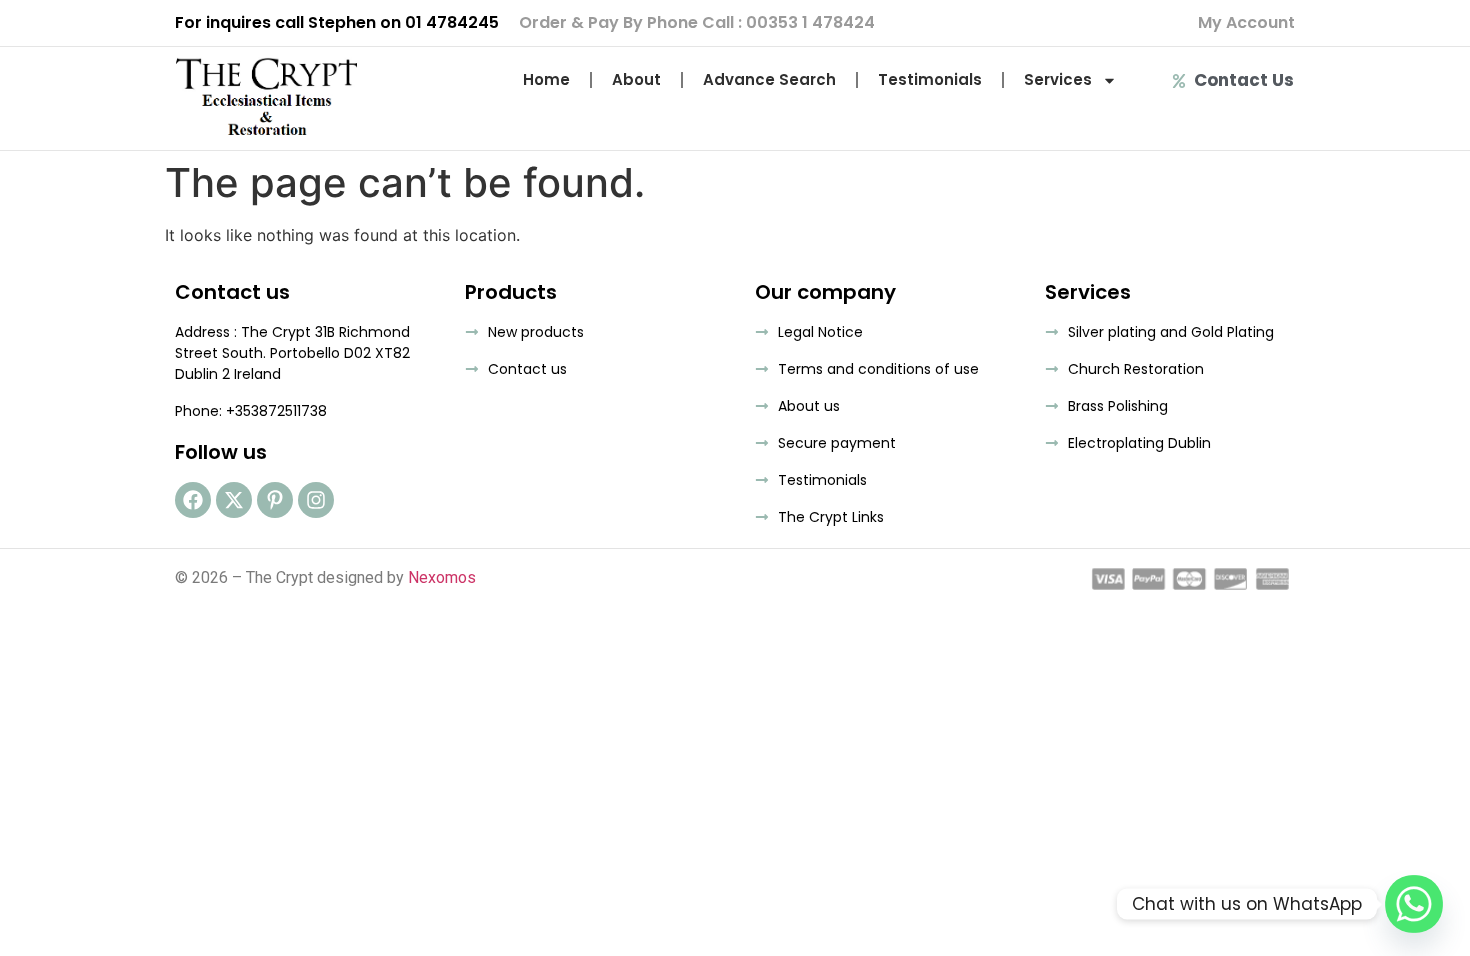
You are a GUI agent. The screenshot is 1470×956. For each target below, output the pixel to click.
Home (546, 79)
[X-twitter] (234, 500)
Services (1058, 79)
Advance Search (769, 79)
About (636, 79)
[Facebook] (193, 500)
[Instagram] (316, 500)
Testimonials (930, 79)
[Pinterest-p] (275, 500)
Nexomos (442, 577)
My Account (1246, 22)
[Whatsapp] (1414, 904)
